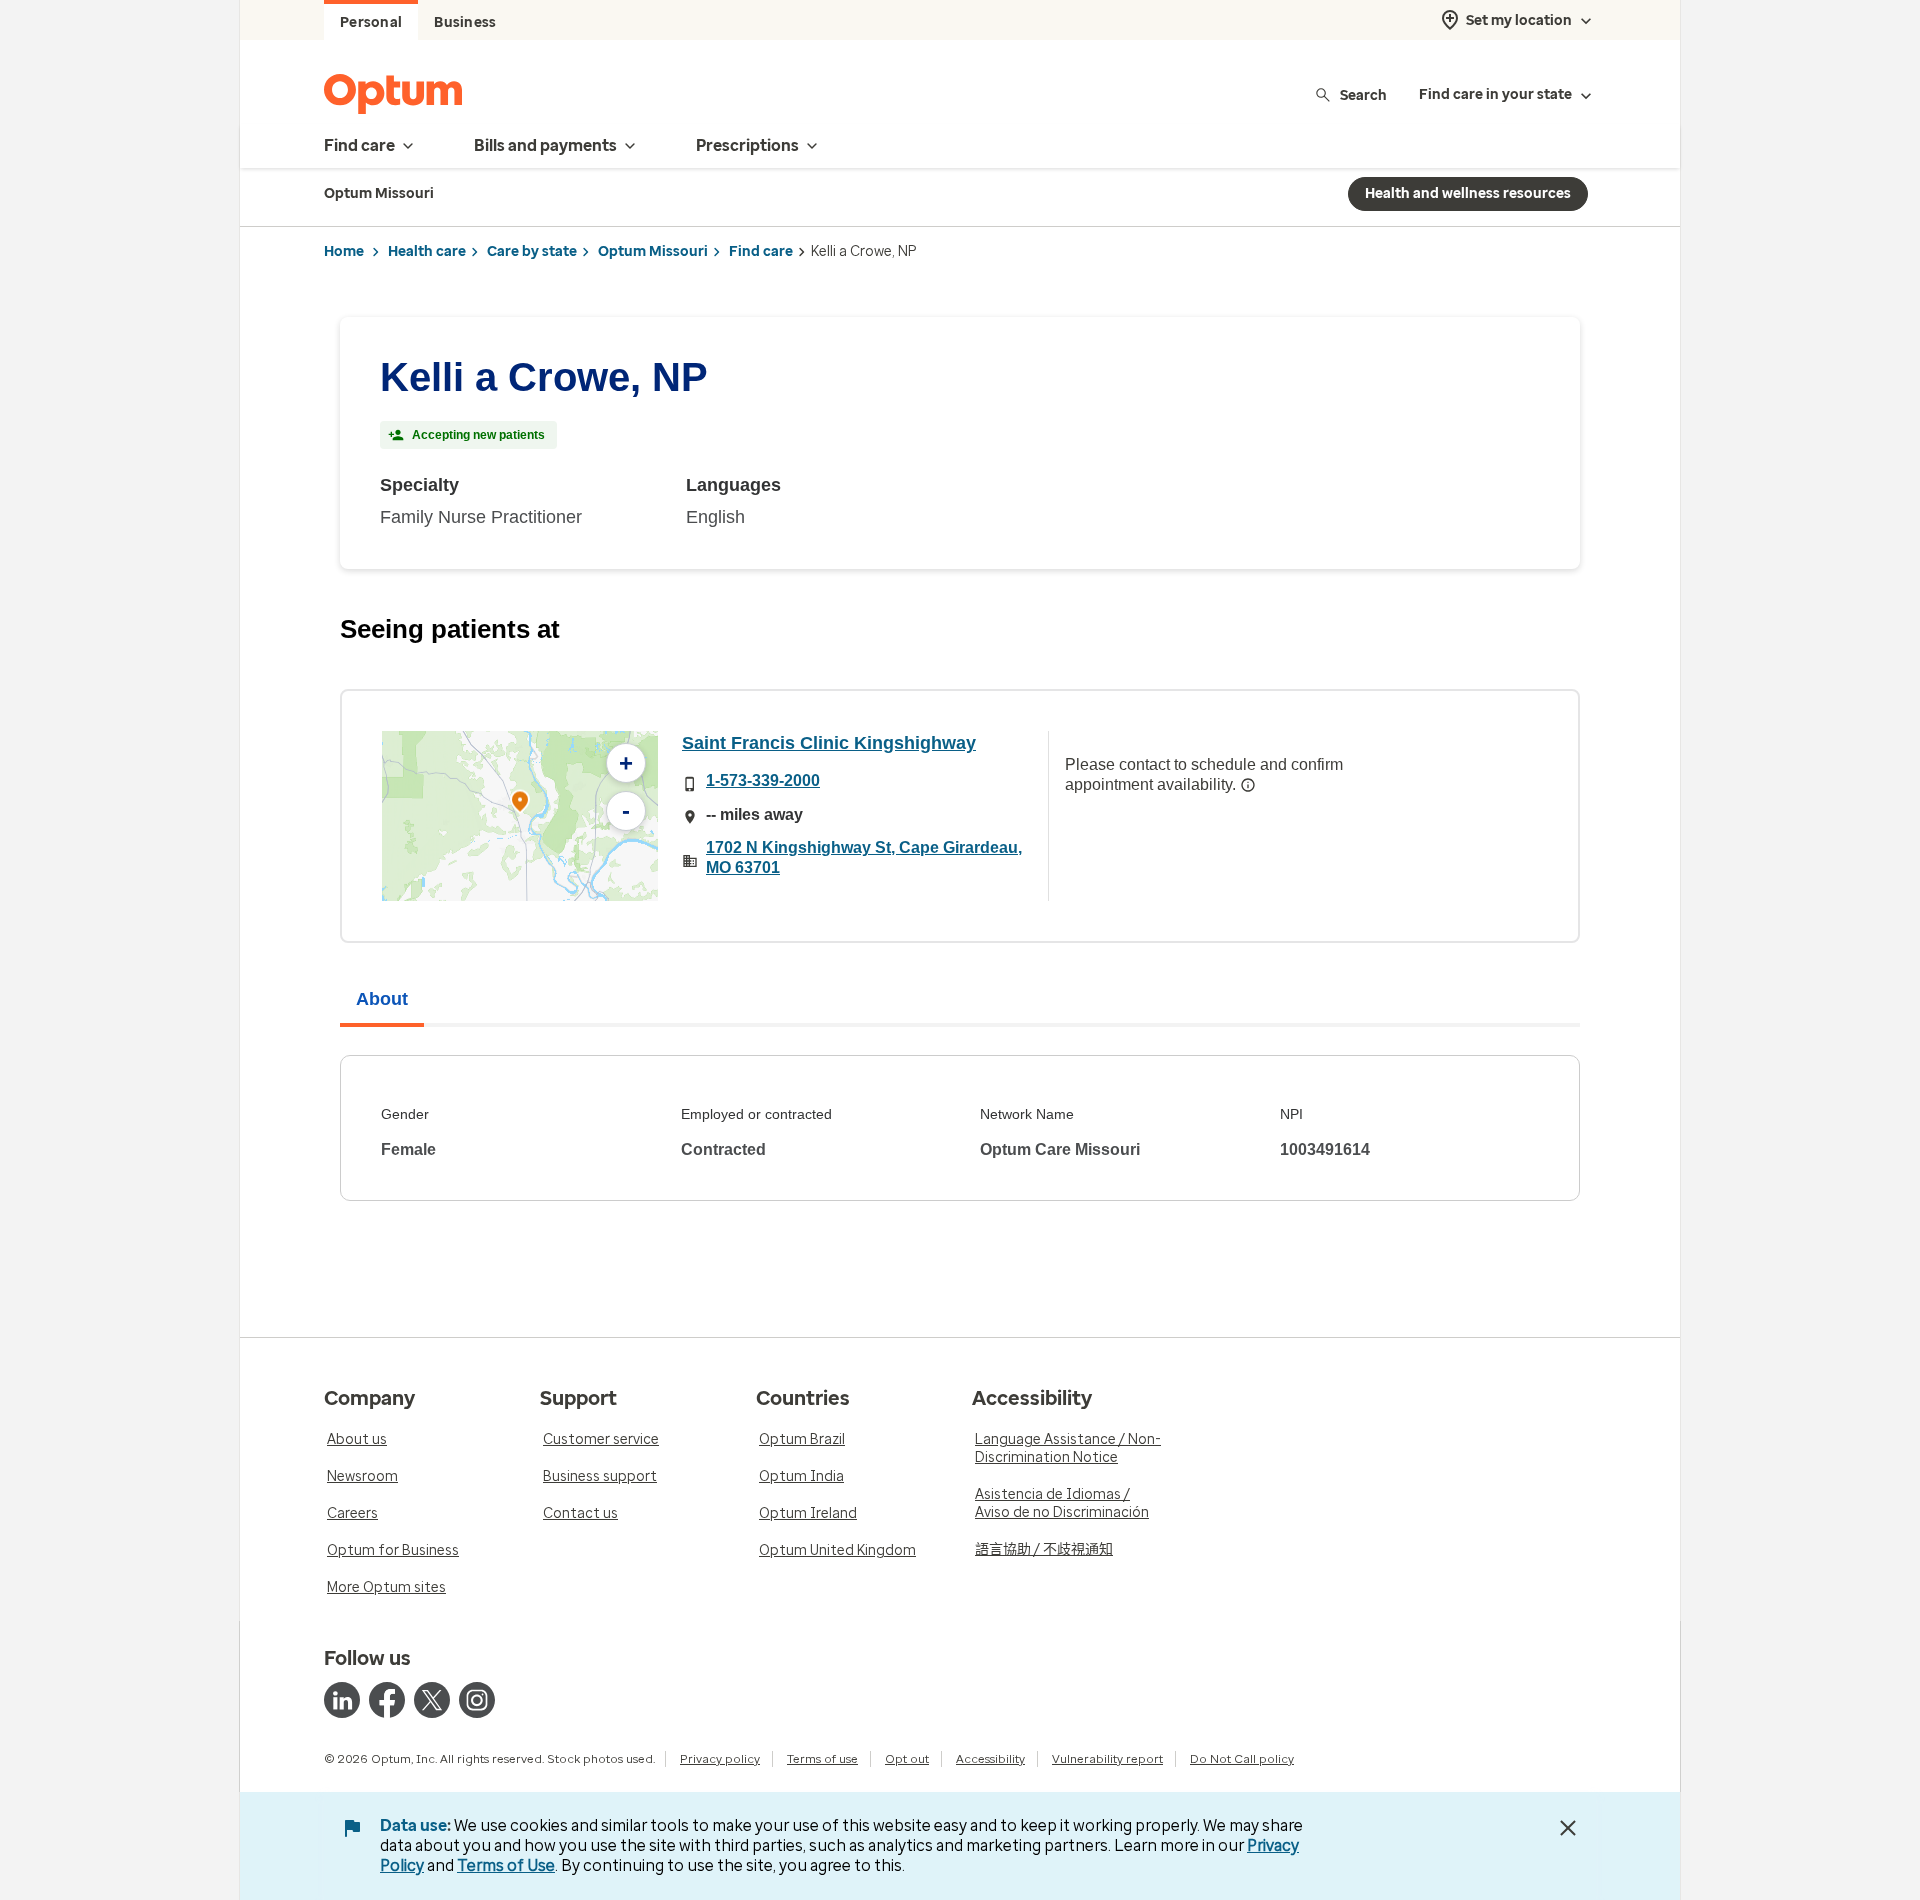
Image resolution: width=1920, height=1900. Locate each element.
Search (1363, 94)
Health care (427, 251)
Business (465, 22)
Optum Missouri (653, 251)
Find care (761, 251)
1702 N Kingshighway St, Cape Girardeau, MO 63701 (864, 857)
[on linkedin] (342, 1700)
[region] (520, 816)
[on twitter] (432, 1700)
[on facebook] (387, 1700)
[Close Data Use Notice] (1568, 1828)
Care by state (532, 251)
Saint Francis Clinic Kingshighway (829, 743)
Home (344, 251)
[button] (520, 804)
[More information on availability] (1248, 785)
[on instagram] (477, 1700)
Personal (371, 22)
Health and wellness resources (1468, 193)
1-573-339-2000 (763, 780)
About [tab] (382, 999)
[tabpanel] (960, 1128)
